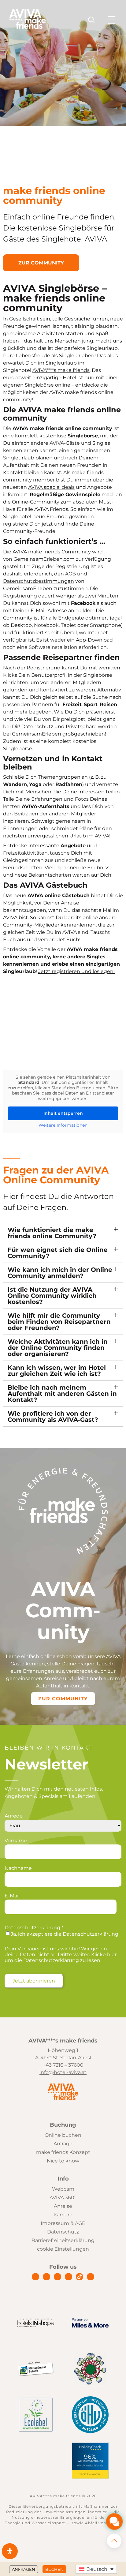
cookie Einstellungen (63, 2249)
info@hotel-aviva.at (63, 2072)
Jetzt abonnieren (34, 1981)
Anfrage (63, 2144)
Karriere (63, 2215)
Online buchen (63, 2135)
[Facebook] (35, 2277)
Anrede (14, 1816)
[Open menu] (112, 20)
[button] (96, 2569)
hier (112, 1954)
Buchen (54, 2569)
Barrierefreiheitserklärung (63, 2240)
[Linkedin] (57, 2277)
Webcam (63, 2189)
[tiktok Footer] (80, 2277)
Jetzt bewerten (90, 2474)
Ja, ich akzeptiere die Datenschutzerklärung (65, 1934)
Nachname (18, 1868)
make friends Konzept (63, 2152)
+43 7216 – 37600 (63, 2065)
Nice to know (63, 2161)
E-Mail (12, 1896)
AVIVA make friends (90, 2466)
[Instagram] (46, 2277)
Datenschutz (63, 2232)
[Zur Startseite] (28, 27)
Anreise (63, 2206)
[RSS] (91, 2277)
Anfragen (24, 2569)
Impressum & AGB (63, 2223)
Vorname (16, 1841)
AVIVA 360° (63, 2198)
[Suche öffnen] (91, 20)
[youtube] (69, 2277)
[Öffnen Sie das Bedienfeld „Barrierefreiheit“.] (10, 2551)
